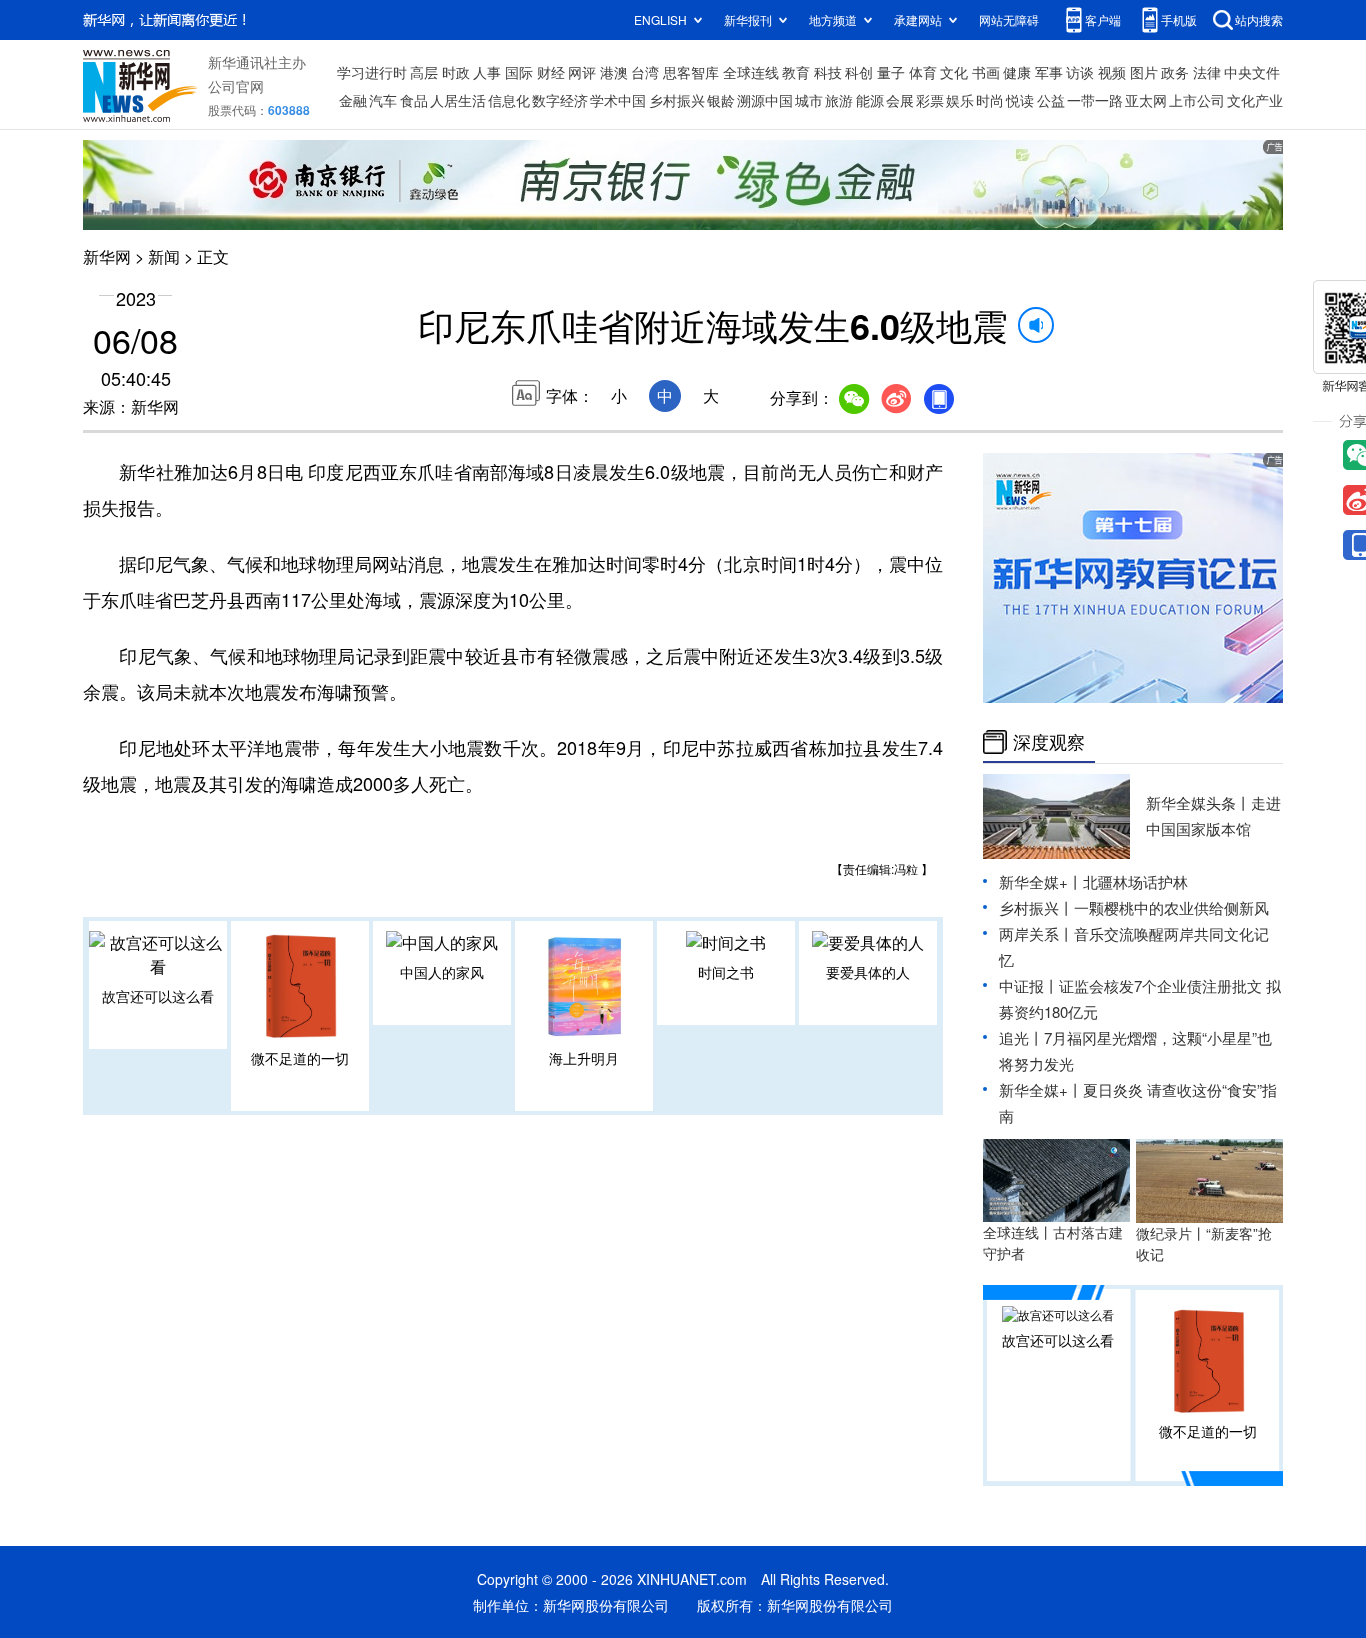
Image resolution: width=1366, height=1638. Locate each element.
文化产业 (1255, 100)
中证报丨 (1029, 985)
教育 (796, 72)
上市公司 (1197, 100)
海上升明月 (584, 1058)
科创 (859, 72)
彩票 (930, 100)
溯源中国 (765, 100)
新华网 (107, 256)
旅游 (839, 100)
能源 (870, 100)
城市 (809, 100)
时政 (456, 72)
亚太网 (1146, 100)
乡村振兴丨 (1036, 907)
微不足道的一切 (300, 1058)
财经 (551, 72)
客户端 (1103, 19)
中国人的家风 (442, 972)
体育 (923, 72)
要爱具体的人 (868, 972)
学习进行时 (372, 72)
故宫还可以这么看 (158, 996)
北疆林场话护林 (1135, 881)
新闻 (164, 256)
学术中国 (618, 100)
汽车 (383, 100)
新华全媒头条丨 (1198, 802)
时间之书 (726, 972)
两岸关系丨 (1036, 933)
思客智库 (691, 72)
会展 (900, 100)
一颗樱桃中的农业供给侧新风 (1171, 907)
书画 (986, 72)
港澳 (614, 72)
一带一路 (1095, 100)
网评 (582, 72)
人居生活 (458, 100)
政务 (1175, 72)
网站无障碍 (1009, 19)
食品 (414, 100)
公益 (1051, 100)
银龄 (721, 100)
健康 (1017, 72)
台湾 (645, 72)
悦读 (1020, 100)
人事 (487, 72)
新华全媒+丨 (1041, 881)
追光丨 (1021, 1037)
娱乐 (960, 100)
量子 (891, 72)
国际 (519, 72)
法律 (1207, 72)
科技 (828, 72)
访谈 (1080, 72)
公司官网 (236, 86)
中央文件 (1252, 72)
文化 (954, 72)
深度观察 (1049, 742)
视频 (1112, 72)
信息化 (509, 100)
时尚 (990, 100)
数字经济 (560, 100)
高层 (424, 72)
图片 (1144, 72)
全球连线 (751, 72)
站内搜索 (1259, 19)
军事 (1049, 72)
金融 (353, 100)
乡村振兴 (677, 100)
